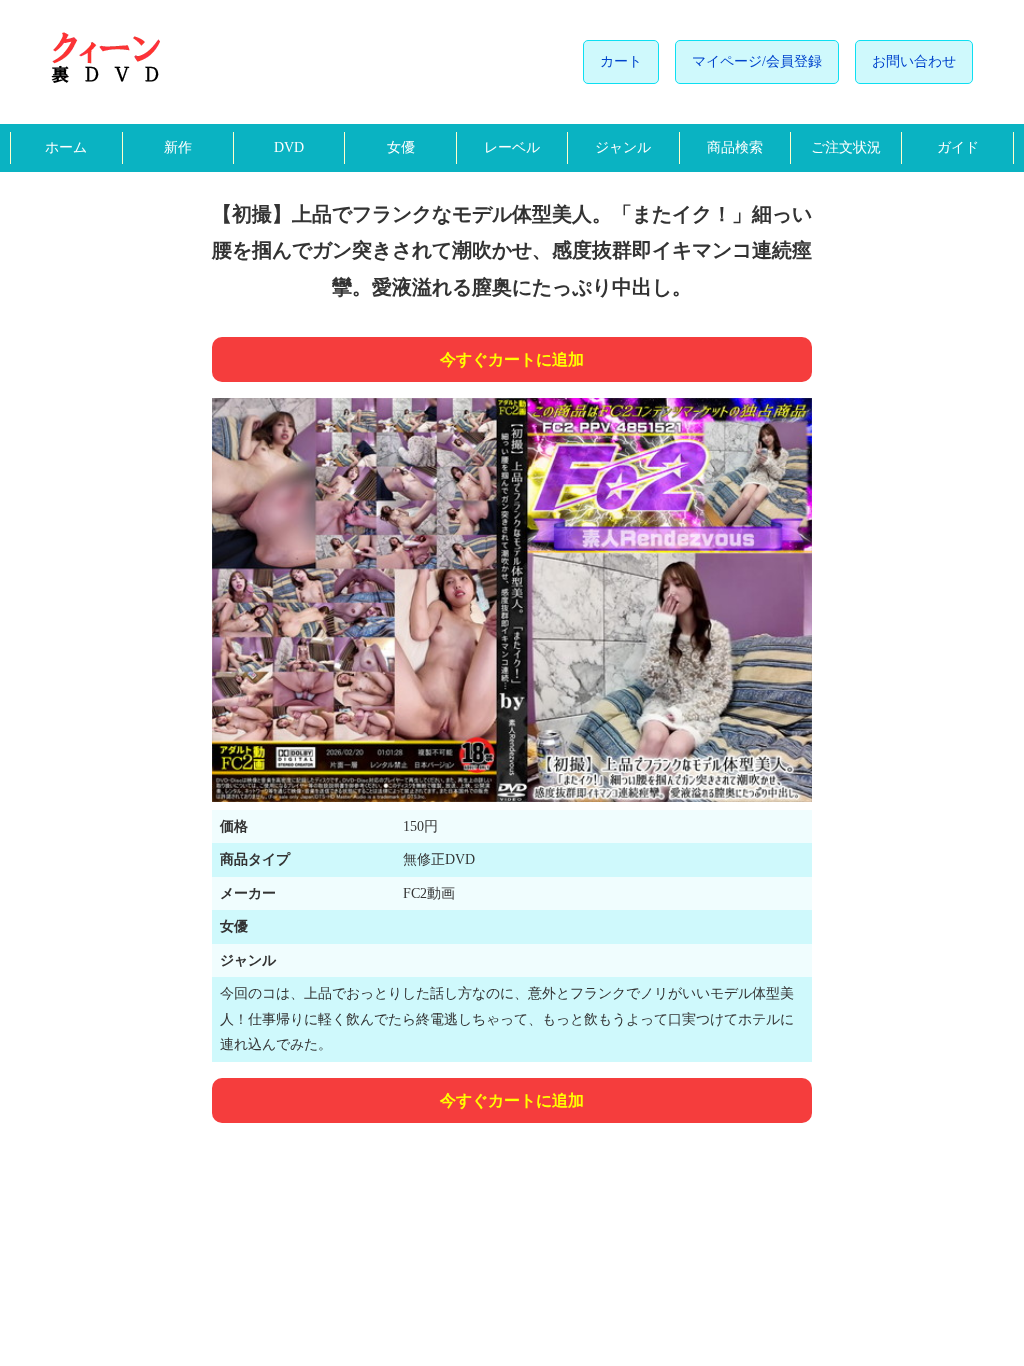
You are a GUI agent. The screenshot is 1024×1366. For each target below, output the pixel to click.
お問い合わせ (914, 61)
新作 (178, 147)
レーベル (512, 147)
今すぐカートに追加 (512, 359)
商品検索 (735, 147)
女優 (401, 147)
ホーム (66, 147)
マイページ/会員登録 (757, 61)
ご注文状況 (846, 147)
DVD (289, 147)
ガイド (958, 147)
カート (621, 61)
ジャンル (623, 147)
